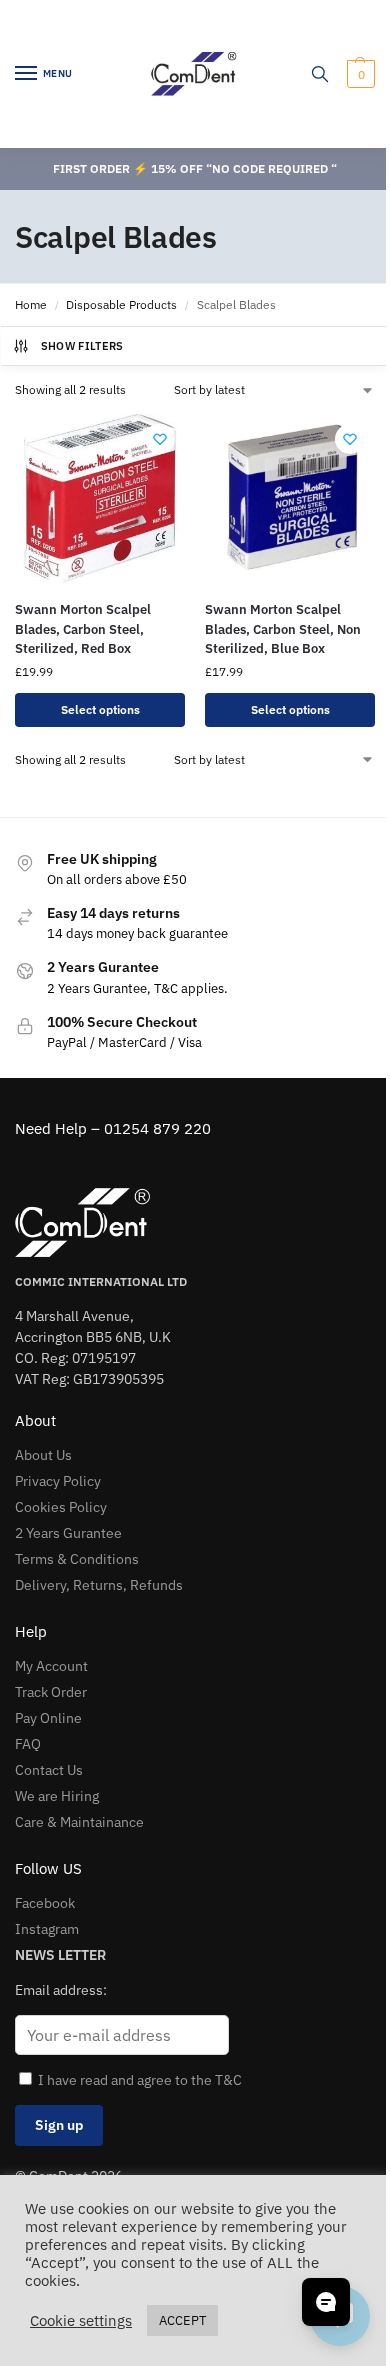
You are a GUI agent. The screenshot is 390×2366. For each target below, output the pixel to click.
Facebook (45, 1903)
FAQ (28, 1744)
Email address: (61, 1990)
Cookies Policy (61, 1507)
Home (31, 304)
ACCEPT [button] (182, 2320)
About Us (43, 1455)
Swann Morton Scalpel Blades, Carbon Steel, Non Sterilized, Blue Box (283, 629)
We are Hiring (57, 1796)
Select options (100, 709)
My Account (51, 1666)
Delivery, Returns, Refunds (99, 1585)
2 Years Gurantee (68, 1533)
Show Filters (82, 346)
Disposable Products (121, 304)
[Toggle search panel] (320, 74)
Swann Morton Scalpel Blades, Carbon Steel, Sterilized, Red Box (83, 629)
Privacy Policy (58, 1481)
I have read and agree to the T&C (140, 2080)
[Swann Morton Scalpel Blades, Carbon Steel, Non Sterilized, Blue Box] (290, 499)
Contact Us (49, 1770)
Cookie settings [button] (81, 2321)
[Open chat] (326, 2302)
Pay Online (48, 1718)
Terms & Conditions (77, 1559)
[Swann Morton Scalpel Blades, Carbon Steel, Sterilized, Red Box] (100, 499)
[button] (358, 74)
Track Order (51, 1692)
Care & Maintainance (79, 1822)
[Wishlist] (160, 439)
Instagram (47, 1929)
